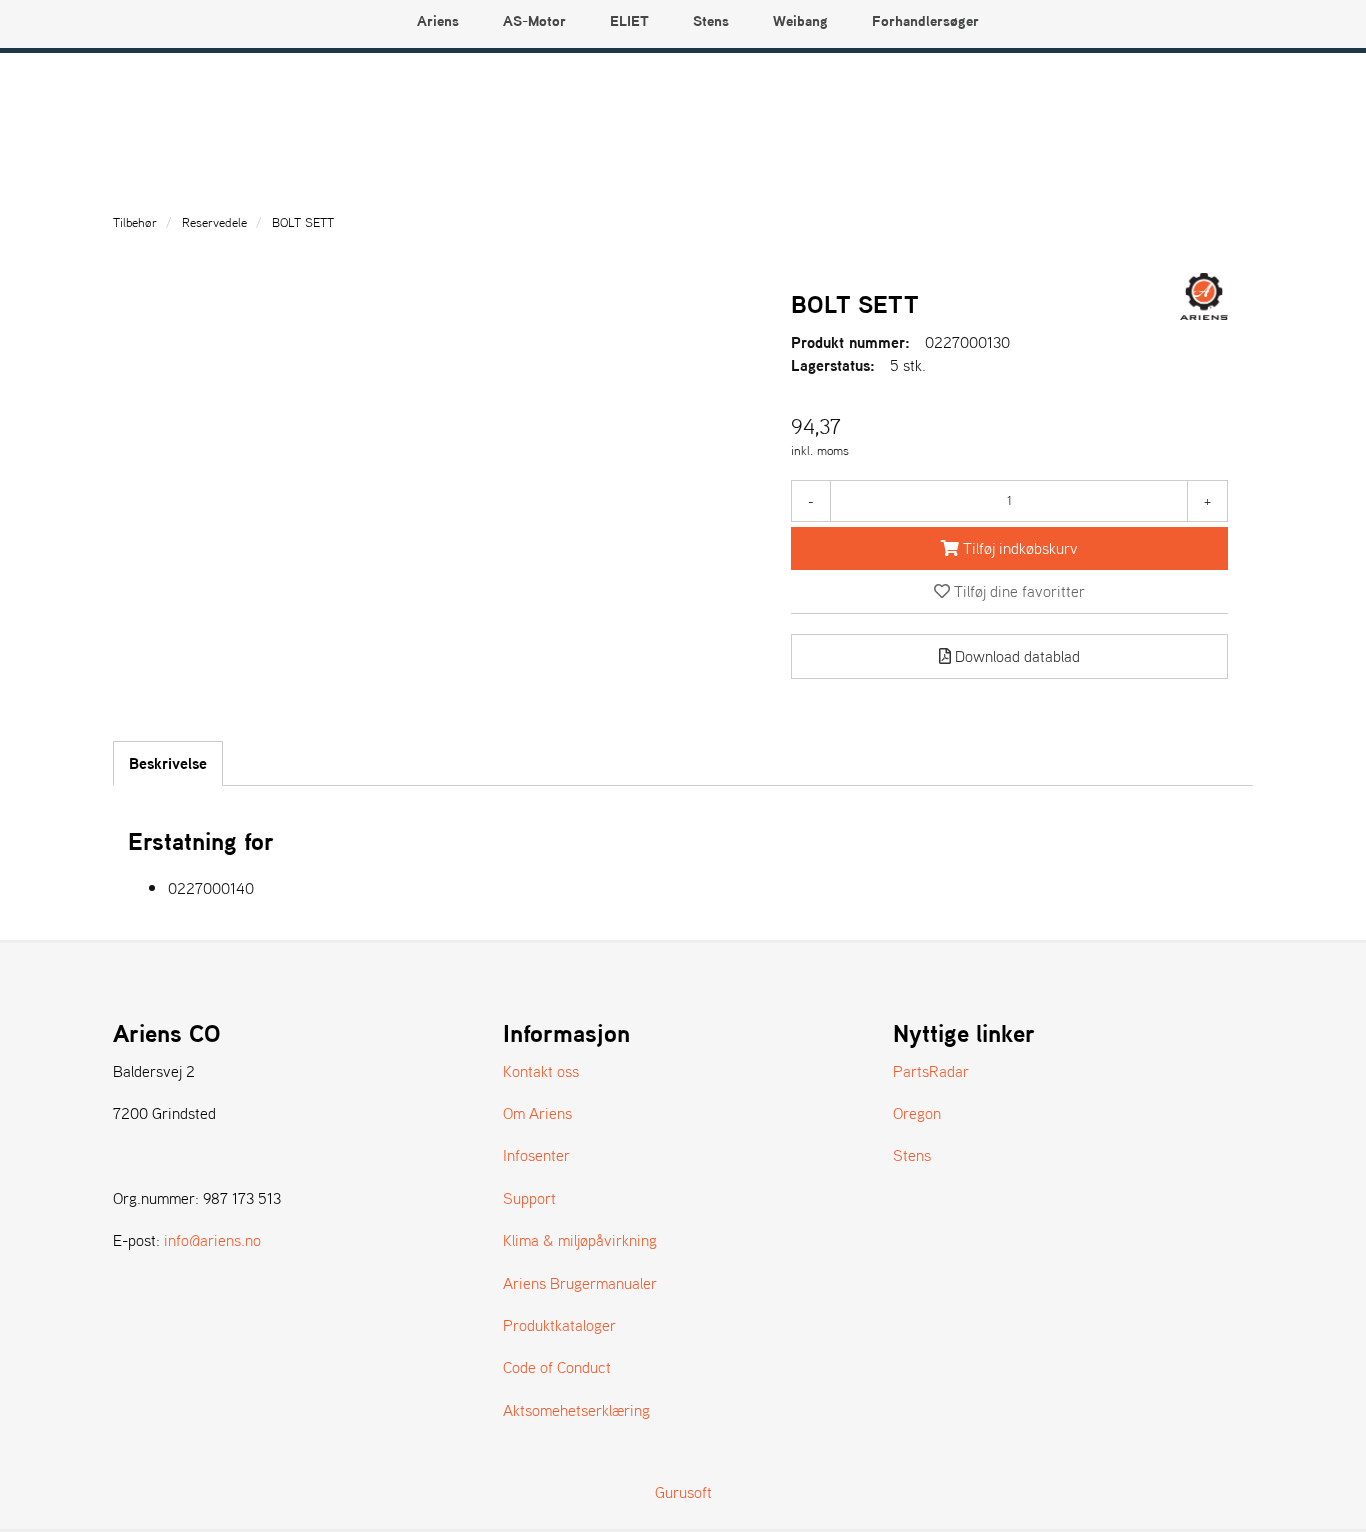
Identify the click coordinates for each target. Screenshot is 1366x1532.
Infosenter (536, 1155)
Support (529, 1198)
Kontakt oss (541, 1071)
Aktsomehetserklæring (576, 1410)
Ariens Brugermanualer (580, 1283)
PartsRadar (931, 1071)
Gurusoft (683, 1492)
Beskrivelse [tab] (168, 763)
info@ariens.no (212, 1240)
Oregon (917, 1113)
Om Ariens (537, 1113)
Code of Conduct (557, 1367)
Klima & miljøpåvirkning (580, 1240)
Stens (912, 1155)
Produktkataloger (559, 1325)
